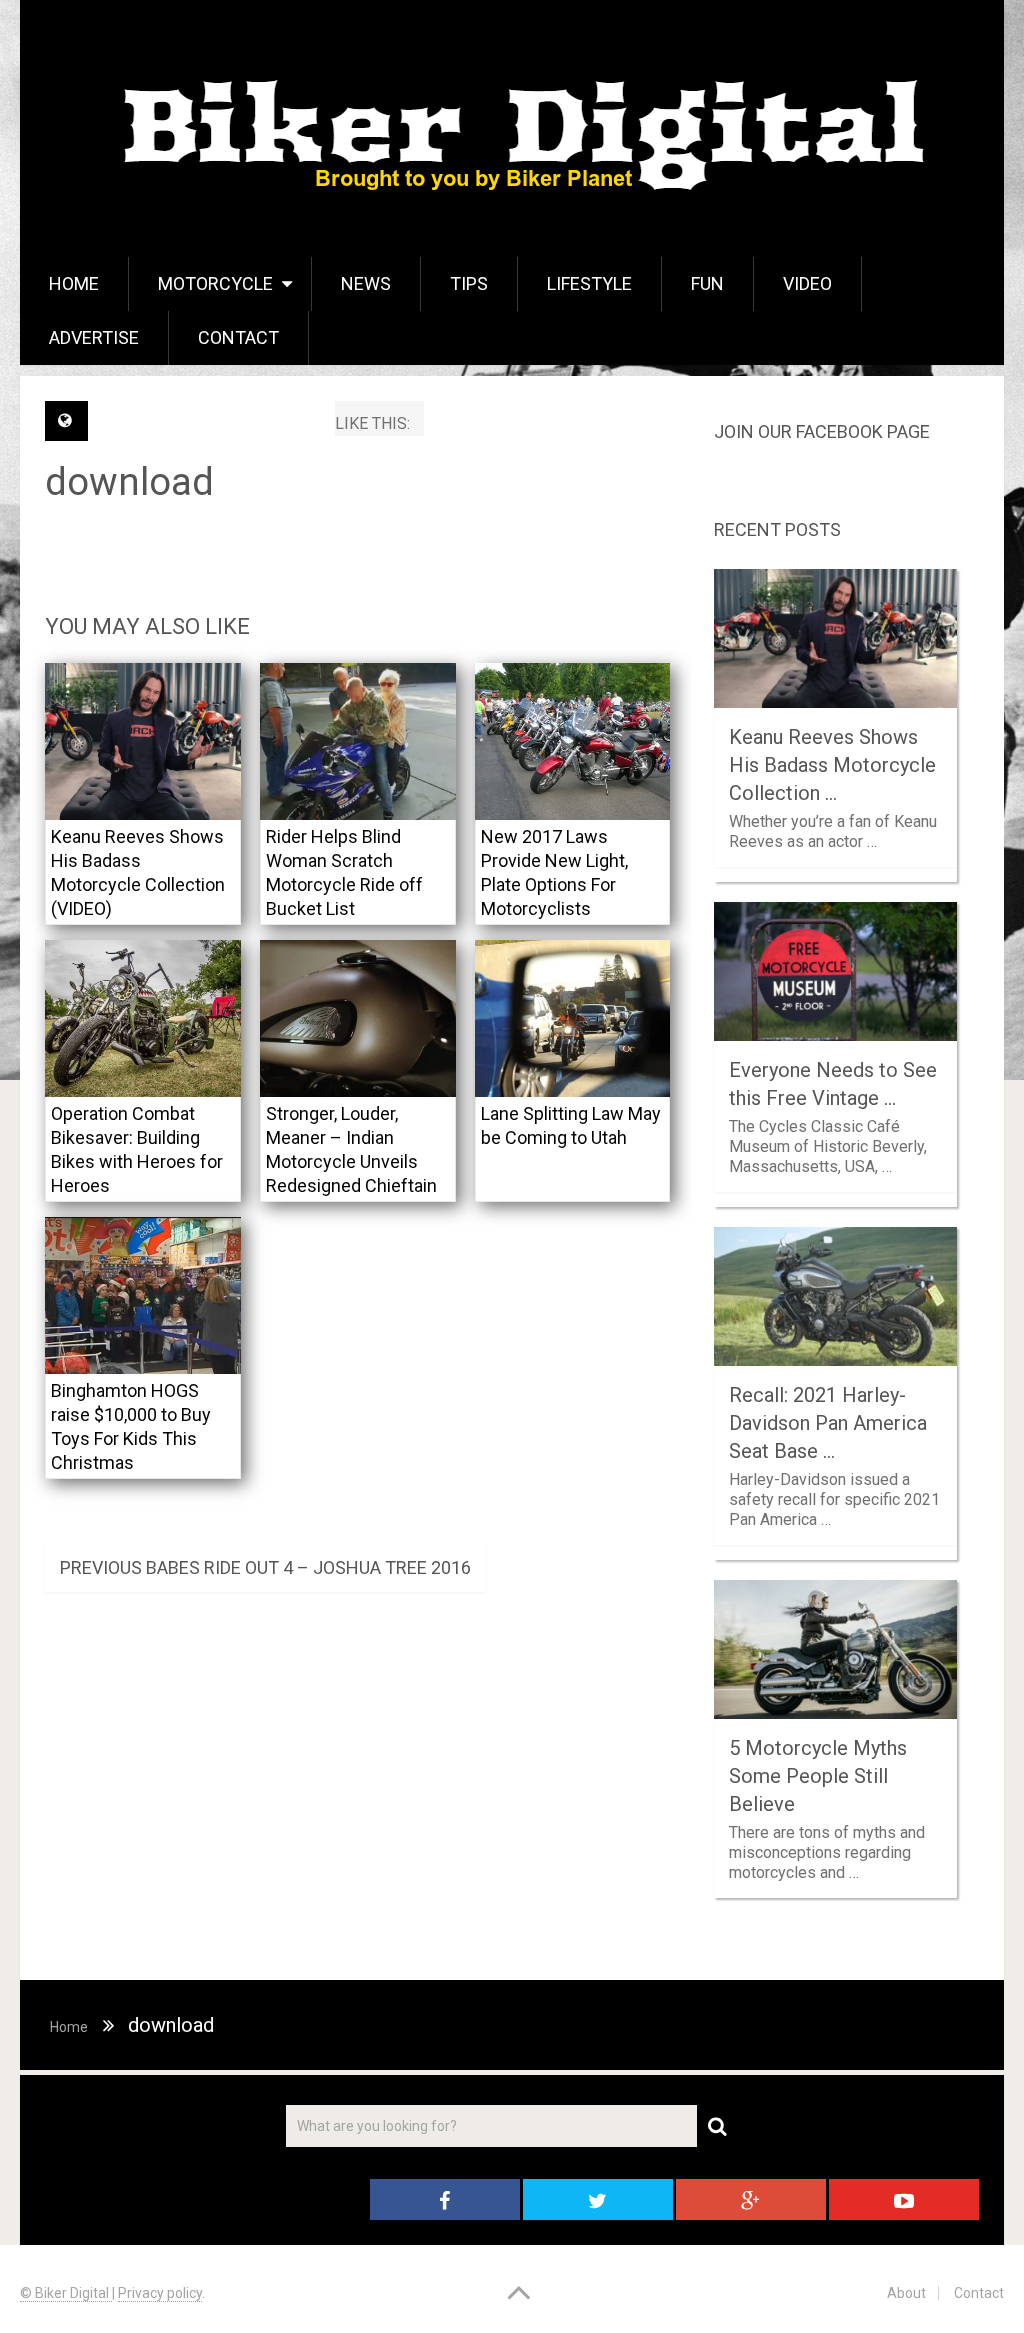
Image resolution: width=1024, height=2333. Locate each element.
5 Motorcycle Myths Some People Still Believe (818, 1776)
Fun (707, 283)
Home (74, 283)
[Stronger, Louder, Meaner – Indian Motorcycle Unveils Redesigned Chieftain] (358, 1018)
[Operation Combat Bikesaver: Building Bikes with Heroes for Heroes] (143, 1018)
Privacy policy (160, 2293)
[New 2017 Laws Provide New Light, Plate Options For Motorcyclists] (573, 741)
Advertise (94, 337)
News (366, 283)
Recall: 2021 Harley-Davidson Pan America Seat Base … (828, 1423)
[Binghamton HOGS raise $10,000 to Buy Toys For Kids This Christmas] (143, 1295)
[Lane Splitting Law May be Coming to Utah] (573, 1018)
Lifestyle (589, 283)
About (906, 2293)
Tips (469, 283)
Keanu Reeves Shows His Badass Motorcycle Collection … (832, 765)
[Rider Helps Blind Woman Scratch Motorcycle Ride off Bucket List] (358, 741)
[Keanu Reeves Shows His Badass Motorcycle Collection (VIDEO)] (143, 741)
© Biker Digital (66, 2293)
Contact (238, 337)
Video (807, 283)
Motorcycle (215, 283)
